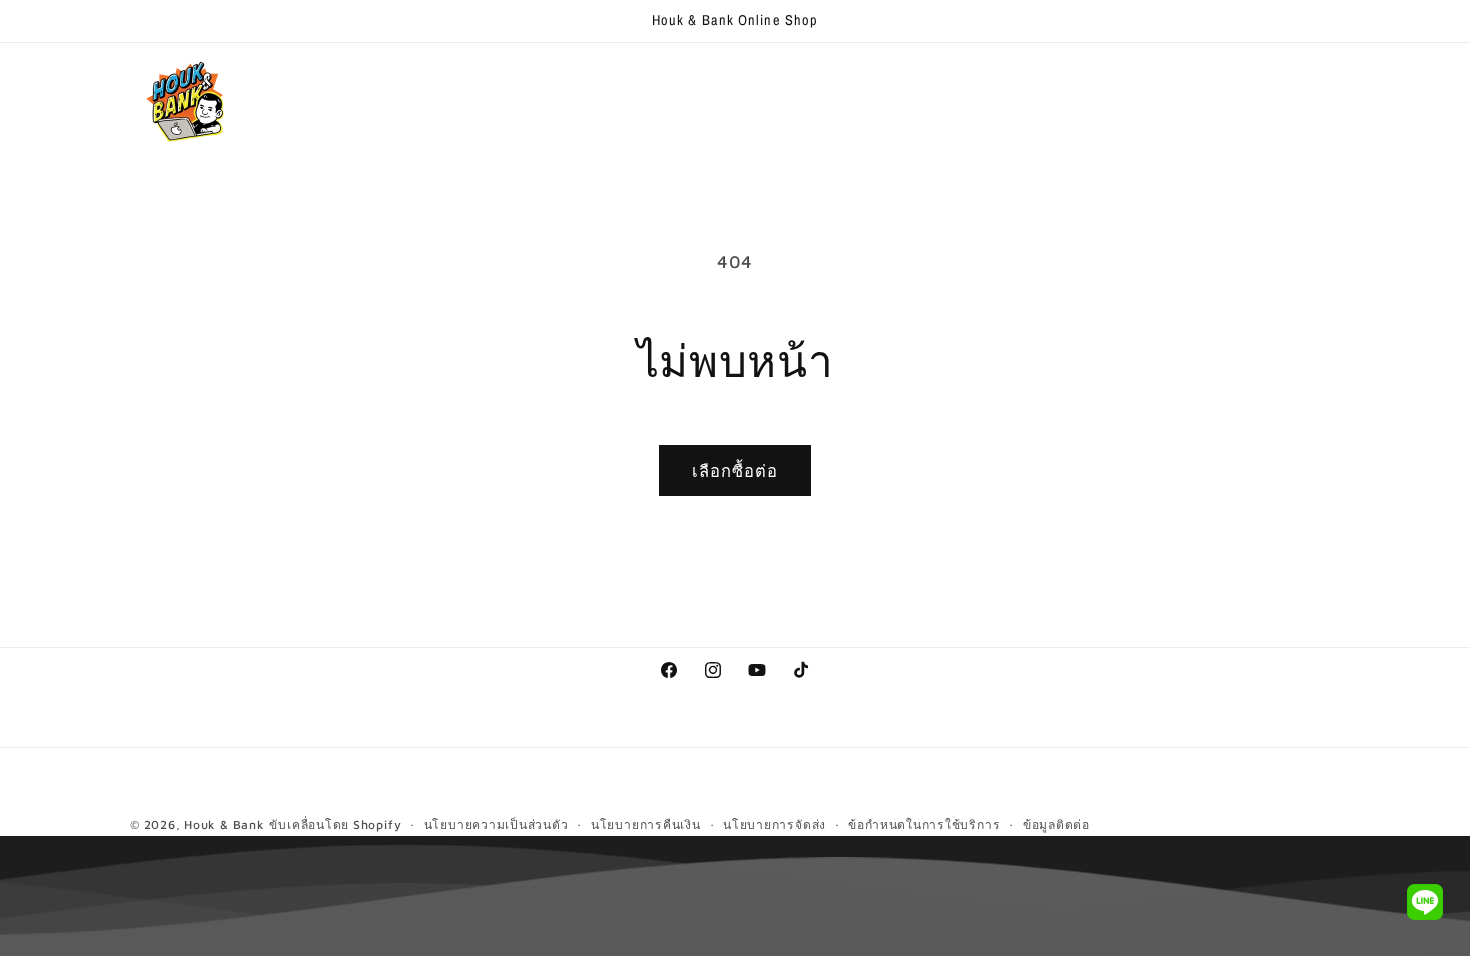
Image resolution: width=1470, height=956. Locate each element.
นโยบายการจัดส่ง (774, 824)
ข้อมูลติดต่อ (1056, 824)
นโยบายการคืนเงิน (646, 824)
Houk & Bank (224, 824)
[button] (427, 83)
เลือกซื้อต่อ (735, 470)
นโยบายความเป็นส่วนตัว (496, 824)
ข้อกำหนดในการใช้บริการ (924, 824)
